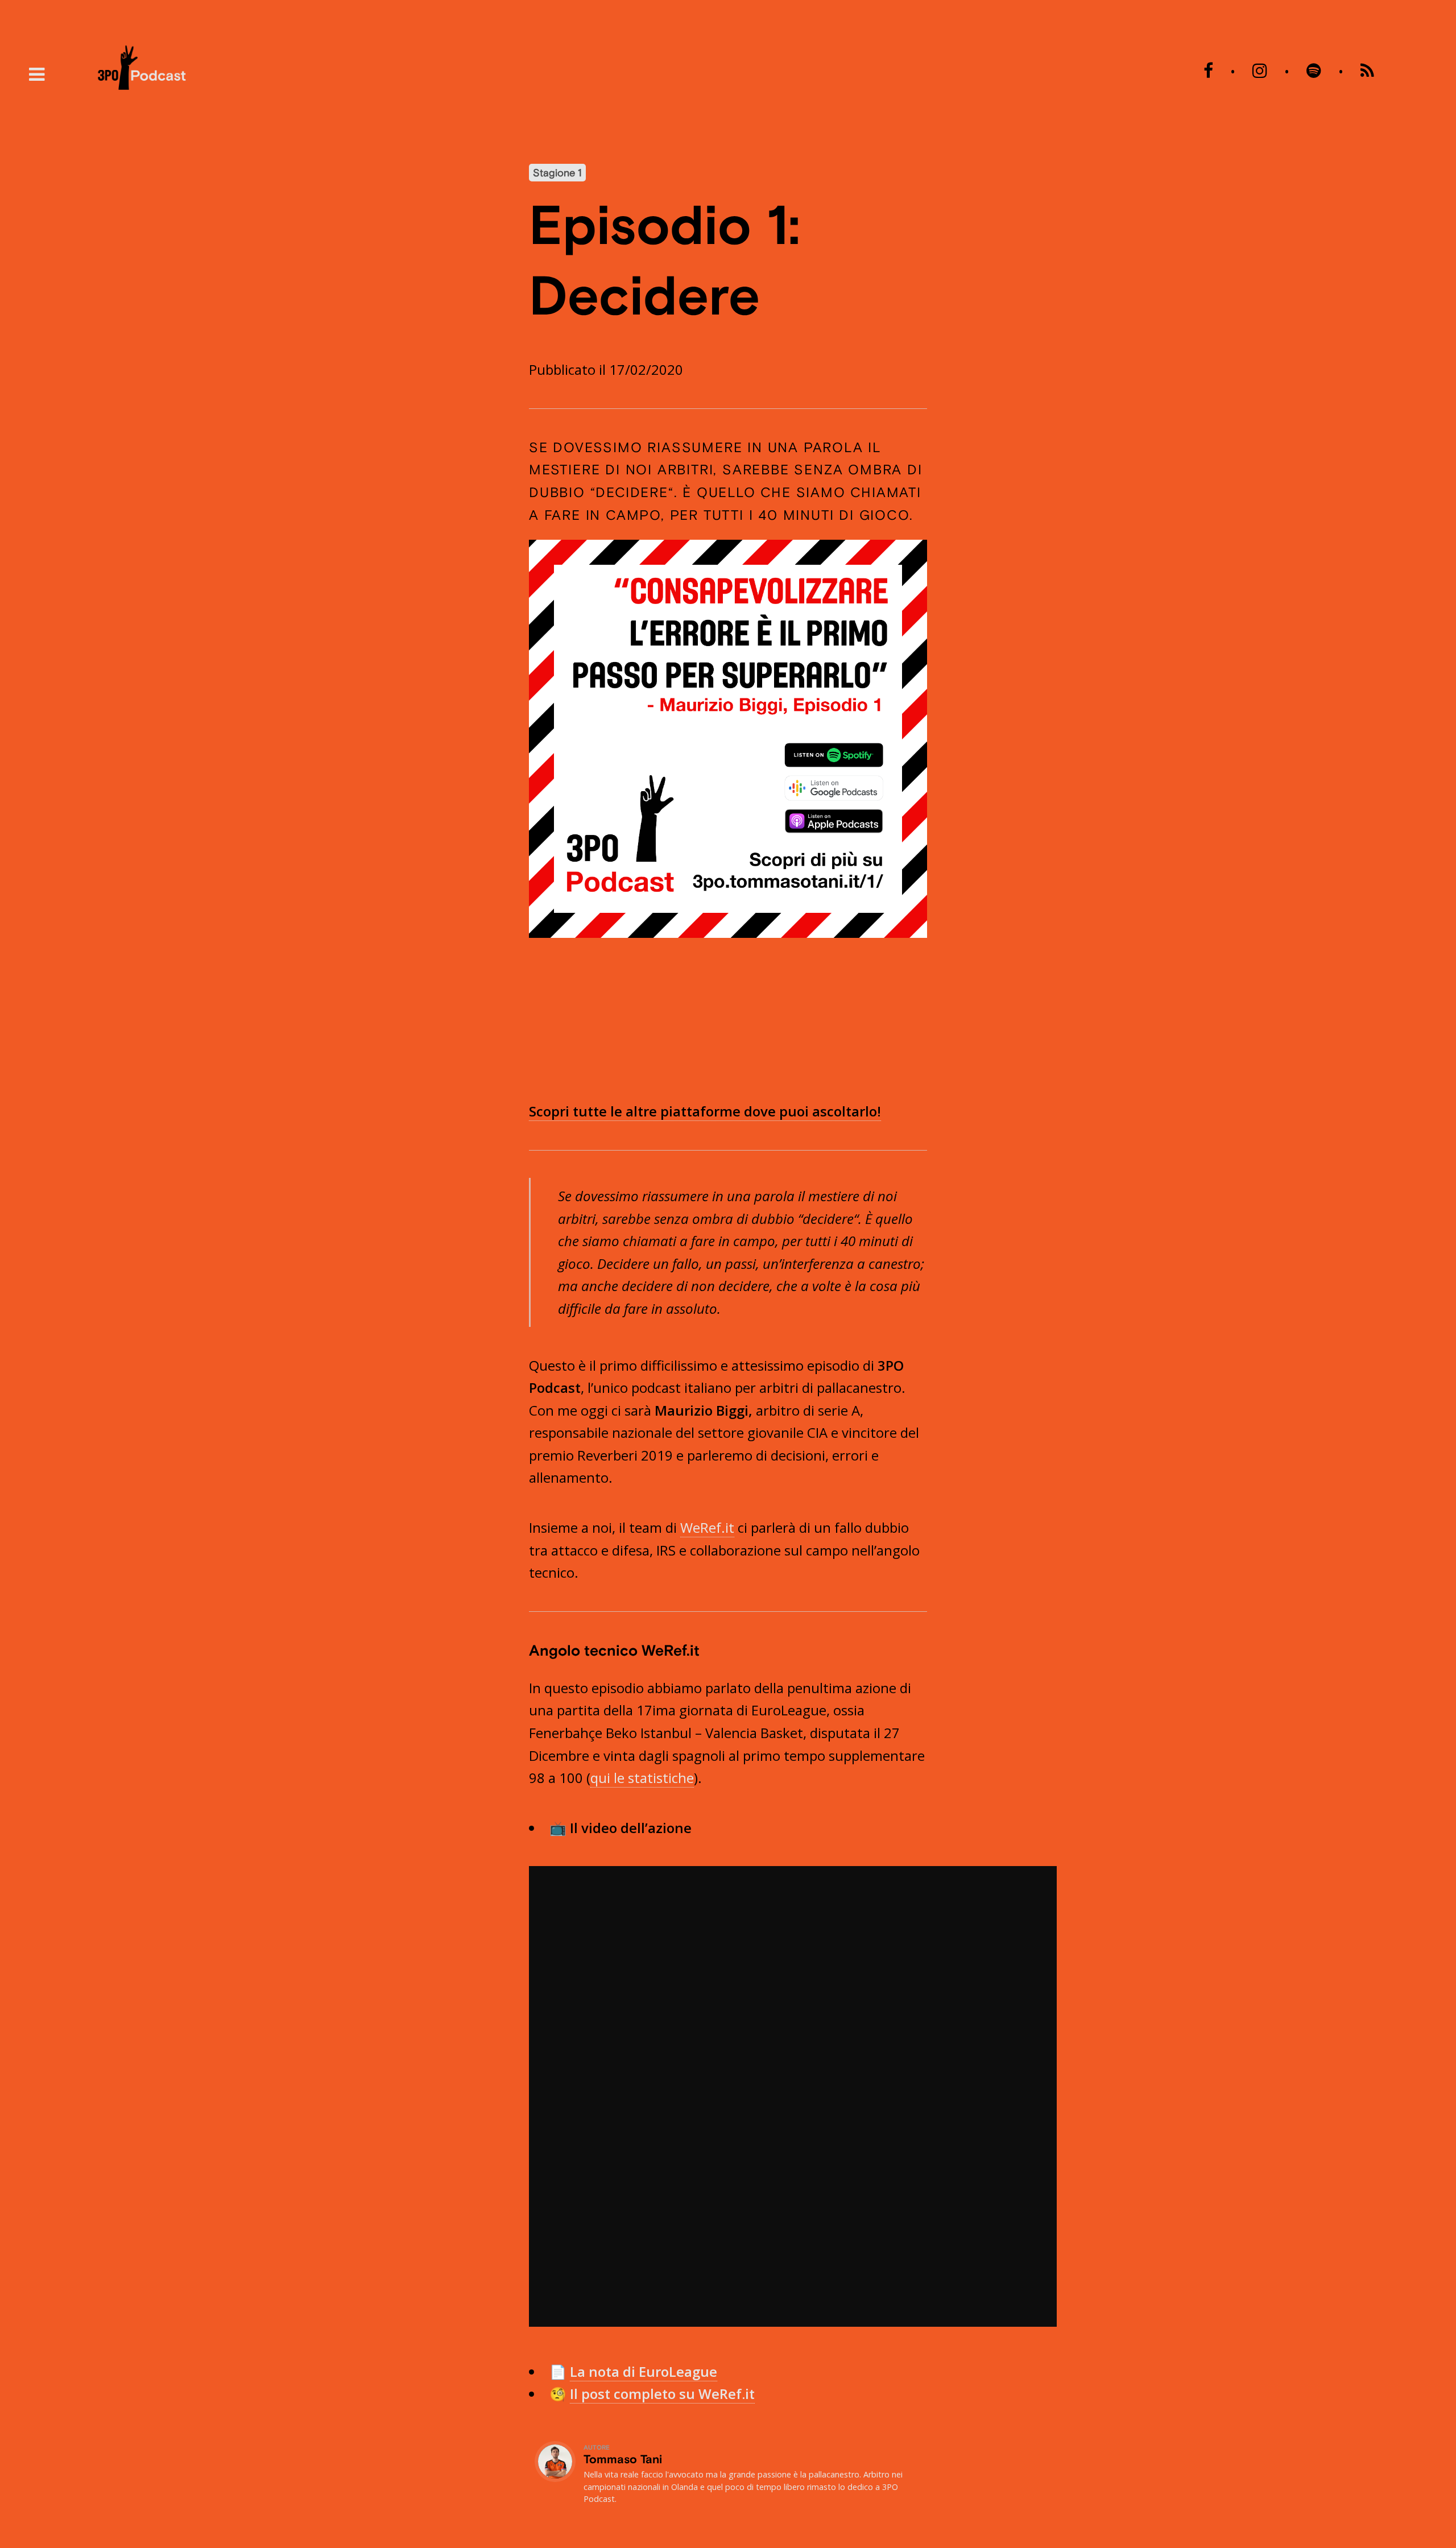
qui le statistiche (642, 1778)
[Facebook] (1208, 71)
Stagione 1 (557, 173)
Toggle (37, 75)
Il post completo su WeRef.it (662, 2394)
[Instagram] (1260, 71)
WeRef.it (707, 1527)
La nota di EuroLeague (644, 2371)
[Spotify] (1314, 71)
